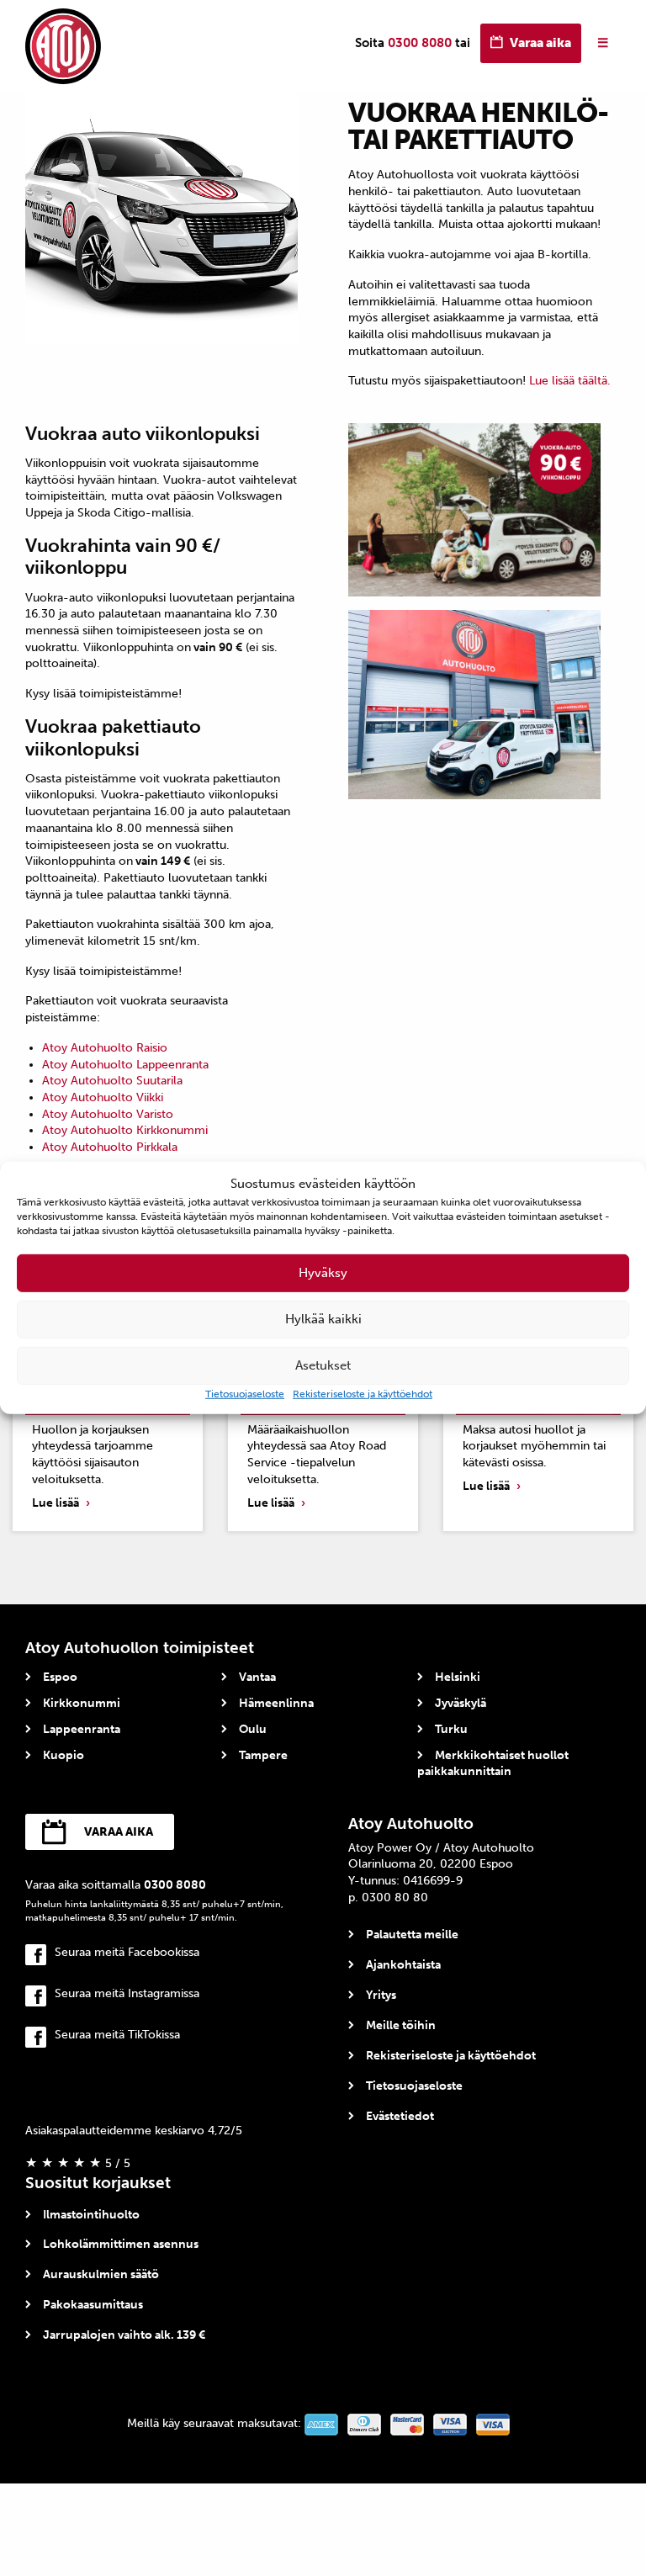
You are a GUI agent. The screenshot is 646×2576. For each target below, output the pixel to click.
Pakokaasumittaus (93, 2305)
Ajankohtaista (403, 1965)
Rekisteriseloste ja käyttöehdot (363, 1393)
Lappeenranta (82, 1729)
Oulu (253, 1729)
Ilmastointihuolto (91, 2215)
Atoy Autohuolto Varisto (108, 1114)
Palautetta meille (412, 1935)
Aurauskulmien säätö (101, 2274)
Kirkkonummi (82, 1703)
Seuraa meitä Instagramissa (127, 1993)
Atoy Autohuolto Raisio (105, 1048)
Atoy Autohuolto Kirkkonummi (125, 1130)
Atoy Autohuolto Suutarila (112, 1081)
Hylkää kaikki (323, 1319)
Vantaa (257, 1677)
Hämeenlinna (276, 1703)
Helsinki (458, 1677)
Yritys (381, 1995)
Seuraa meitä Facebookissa (127, 1952)
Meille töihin (401, 2025)
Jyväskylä (461, 1703)
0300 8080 (420, 43)
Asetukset (323, 1365)
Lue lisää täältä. (570, 381)
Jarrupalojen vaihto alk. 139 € (124, 2335)
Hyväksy (323, 1273)
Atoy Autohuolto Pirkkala (110, 1147)
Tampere (263, 1755)
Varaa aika (540, 43)
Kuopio (64, 1755)
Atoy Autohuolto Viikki (103, 1097)
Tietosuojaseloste (245, 1393)
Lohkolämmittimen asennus (121, 2244)
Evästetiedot (400, 2116)
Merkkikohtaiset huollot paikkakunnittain (493, 1764)
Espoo (60, 1677)
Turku (451, 1729)
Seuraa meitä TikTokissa (117, 2035)
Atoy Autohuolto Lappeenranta (125, 1065)
